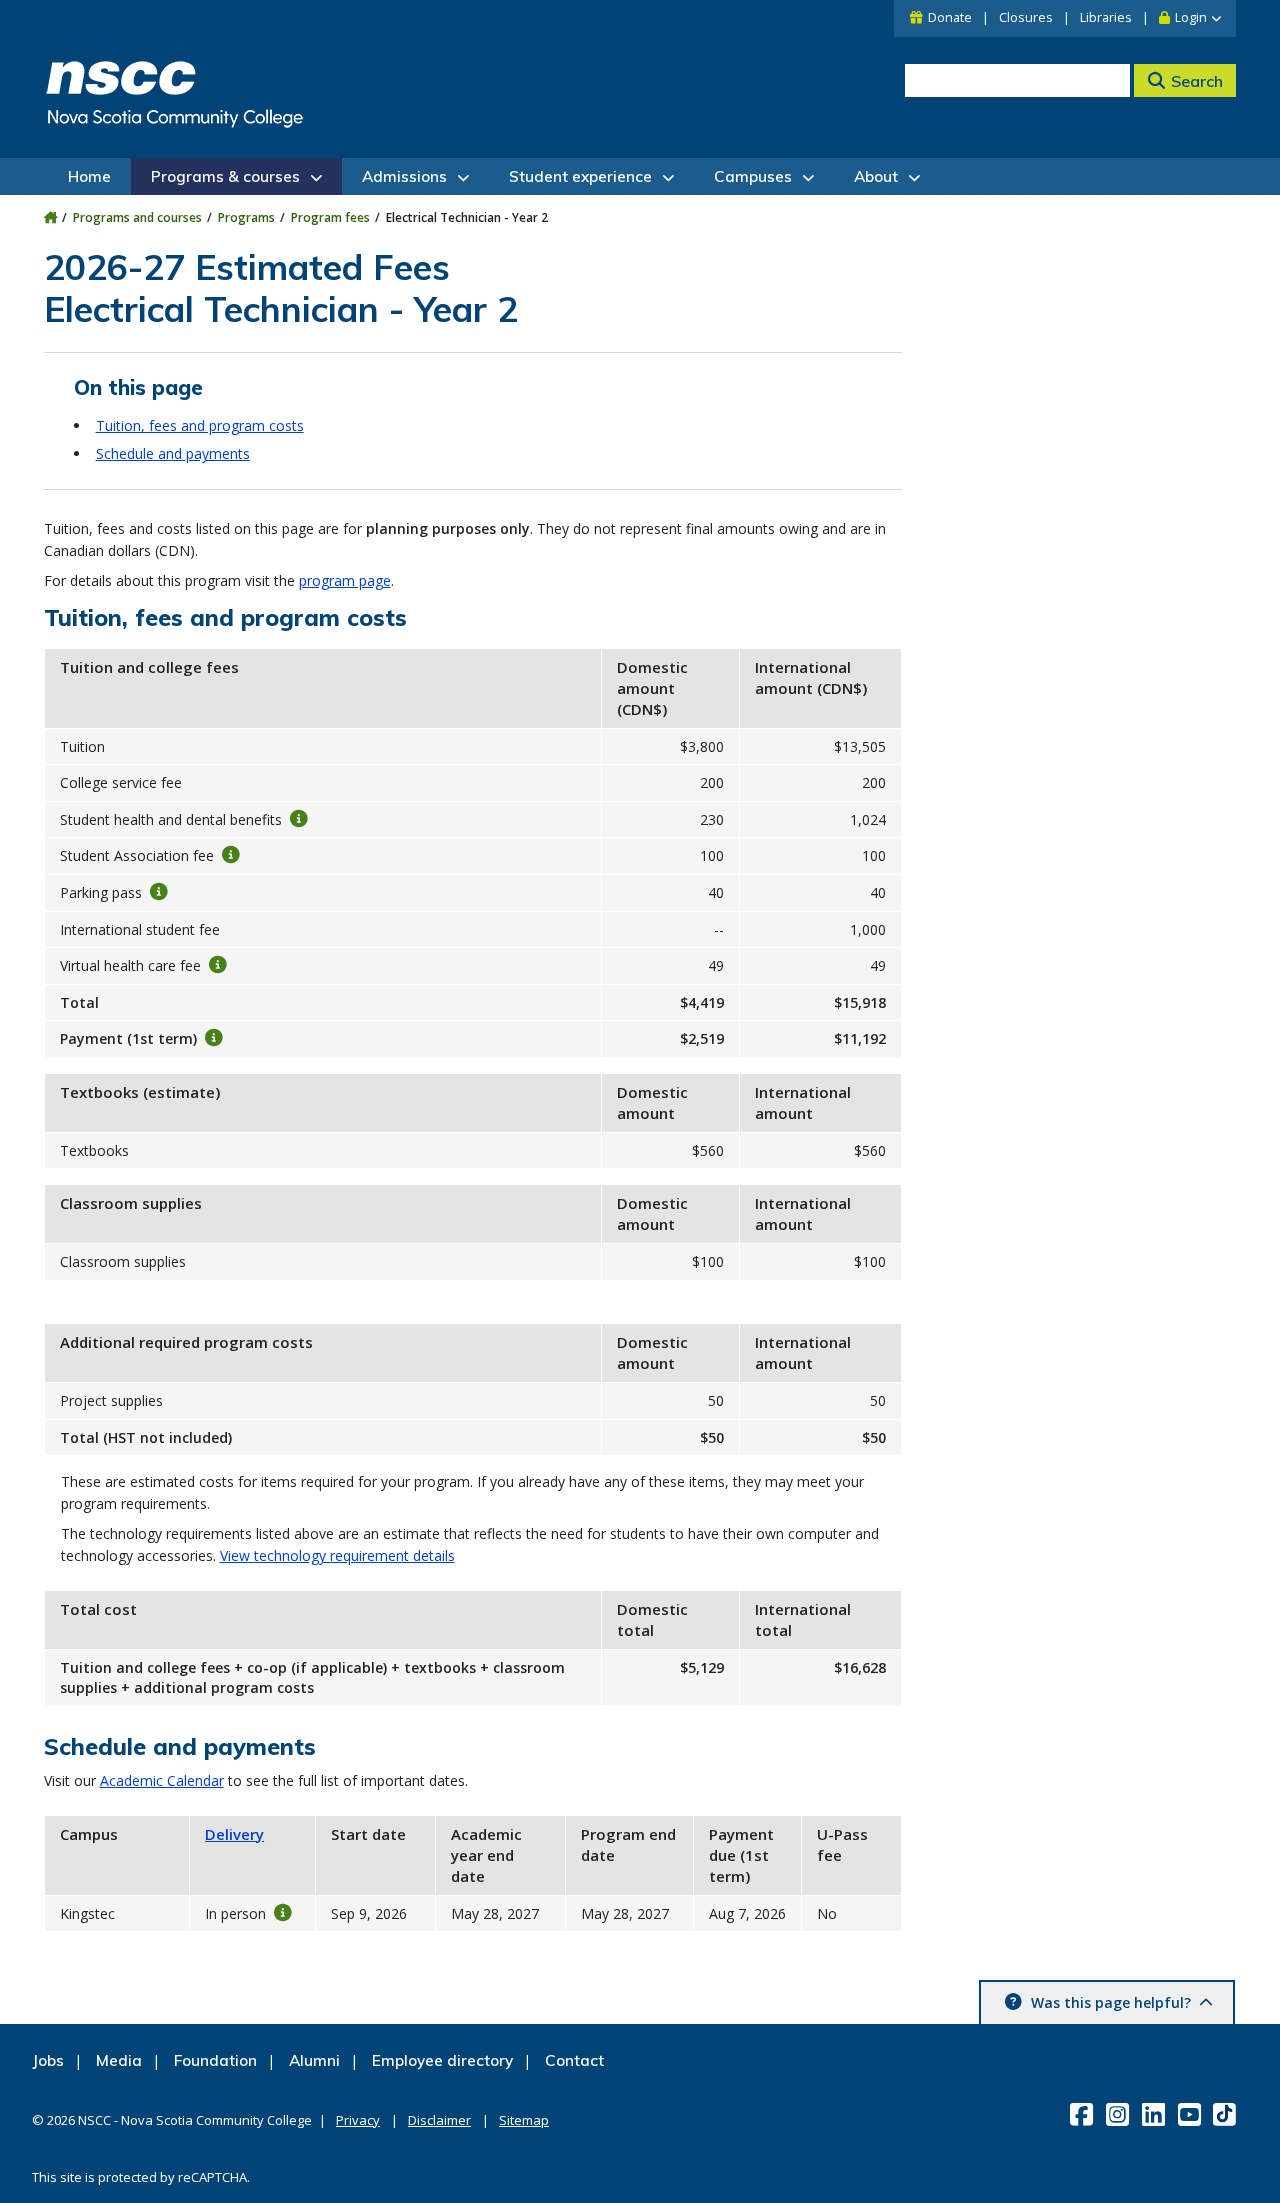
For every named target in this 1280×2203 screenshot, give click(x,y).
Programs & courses (225, 176)
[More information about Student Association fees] (231, 855)
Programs (246, 217)
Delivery (234, 1834)
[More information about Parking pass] (159, 892)
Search (1197, 81)
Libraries (1106, 17)
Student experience (580, 176)
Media (119, 2060)
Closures (1026, 17)
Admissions (404, 176)
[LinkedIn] (1155, 2114)
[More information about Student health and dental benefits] (299, 818)
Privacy (358, 2120)
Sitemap (524, 2120)
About (876, 176)
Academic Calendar (162, 1780)
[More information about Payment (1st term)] (214, 1038)
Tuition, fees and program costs (200, 425)
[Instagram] (1119, 2114)
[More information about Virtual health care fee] (218, 965)
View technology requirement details (337, 1555)
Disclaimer (439, 2120)
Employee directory (442, 2060)
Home (89, 176)
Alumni (314, 2060)
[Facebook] (1083, 2114)
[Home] (50, 217)
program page (345, 580)
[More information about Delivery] (283, 1912)
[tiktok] (1226, 2113)
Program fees (330, 217)
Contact (574, 2060)
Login (1191, 17)
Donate (950, 17)
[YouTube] (1191, 2114)
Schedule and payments (173, 453)
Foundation (215, 2060)
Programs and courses (137, 217)
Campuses (753, 176)
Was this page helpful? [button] (1111, 2002)
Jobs (48, 2060)
